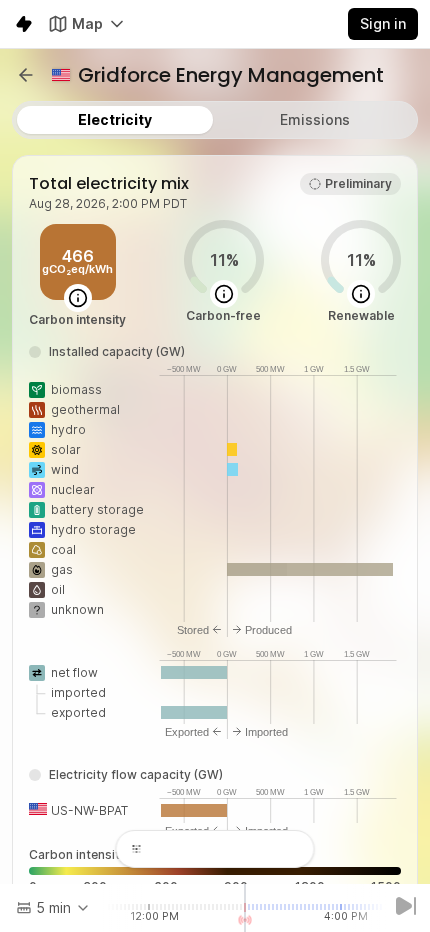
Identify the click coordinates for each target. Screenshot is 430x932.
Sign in (383, 23)
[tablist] (215, 120)
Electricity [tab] (115, 119)
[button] (26, 75)
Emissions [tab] (315, 119)
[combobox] (53, 908)
